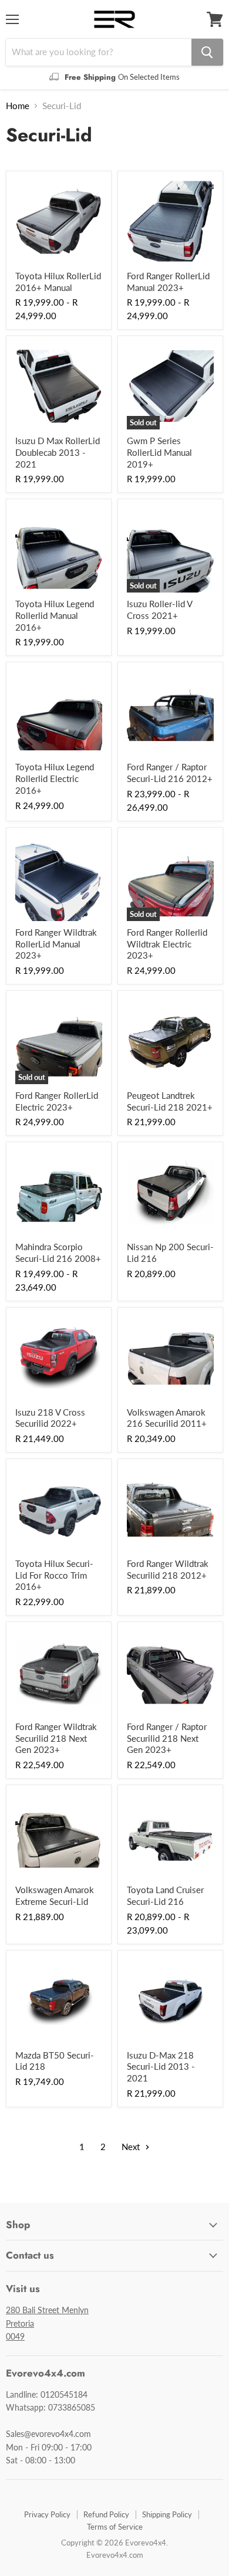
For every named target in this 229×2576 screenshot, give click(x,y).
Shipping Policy (167, 2514)
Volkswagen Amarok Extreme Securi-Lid (55, 1895)
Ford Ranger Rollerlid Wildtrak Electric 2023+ (167, 944)
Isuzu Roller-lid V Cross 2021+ (159, 610)
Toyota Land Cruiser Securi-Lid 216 (165, 1895)
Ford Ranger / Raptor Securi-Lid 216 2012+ (170, 773)
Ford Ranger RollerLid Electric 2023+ (57, 1101)
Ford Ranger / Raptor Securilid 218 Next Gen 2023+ (167, 1738)
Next (132, 2147)
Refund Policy (106, 2514)
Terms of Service (115, 2527)
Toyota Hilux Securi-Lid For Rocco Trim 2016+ (54, 1575)
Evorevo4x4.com (115, 2555)
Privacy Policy (47, 2514)
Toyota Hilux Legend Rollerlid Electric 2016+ (55, 778)
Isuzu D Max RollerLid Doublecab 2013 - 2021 (58, 452)
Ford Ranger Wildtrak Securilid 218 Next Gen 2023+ (56, 1738)
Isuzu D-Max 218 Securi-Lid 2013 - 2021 (161, 2066)
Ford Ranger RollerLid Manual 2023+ (168, 282)
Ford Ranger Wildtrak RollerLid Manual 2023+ (56, 944)
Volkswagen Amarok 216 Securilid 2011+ (167, 1418)
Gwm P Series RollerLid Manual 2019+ (159, 452)
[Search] (207, 52)
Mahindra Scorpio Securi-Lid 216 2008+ (58, 1253)
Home (18, 106)
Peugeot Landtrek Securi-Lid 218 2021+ (170, 1101)
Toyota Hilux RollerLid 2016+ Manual (58, 282)
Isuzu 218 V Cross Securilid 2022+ (50, 1418)
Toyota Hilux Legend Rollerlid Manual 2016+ (55, 615)
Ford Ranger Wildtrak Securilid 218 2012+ (168, 1569)
